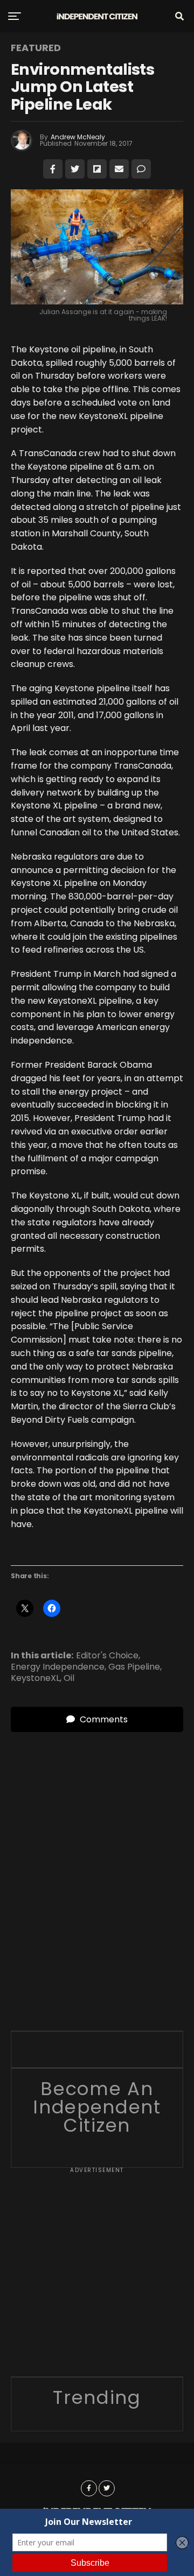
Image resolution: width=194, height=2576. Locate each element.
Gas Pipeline (134, 1667)
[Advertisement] (97, 2276)
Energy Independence (58, 1667)
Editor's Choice (107, 1656)
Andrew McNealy (78, 137)
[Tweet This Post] (75, 169)
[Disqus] (97, 1867)
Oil (69, 1678)
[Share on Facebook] (53, 169)
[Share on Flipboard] (97, 169)
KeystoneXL (35, 1678)
